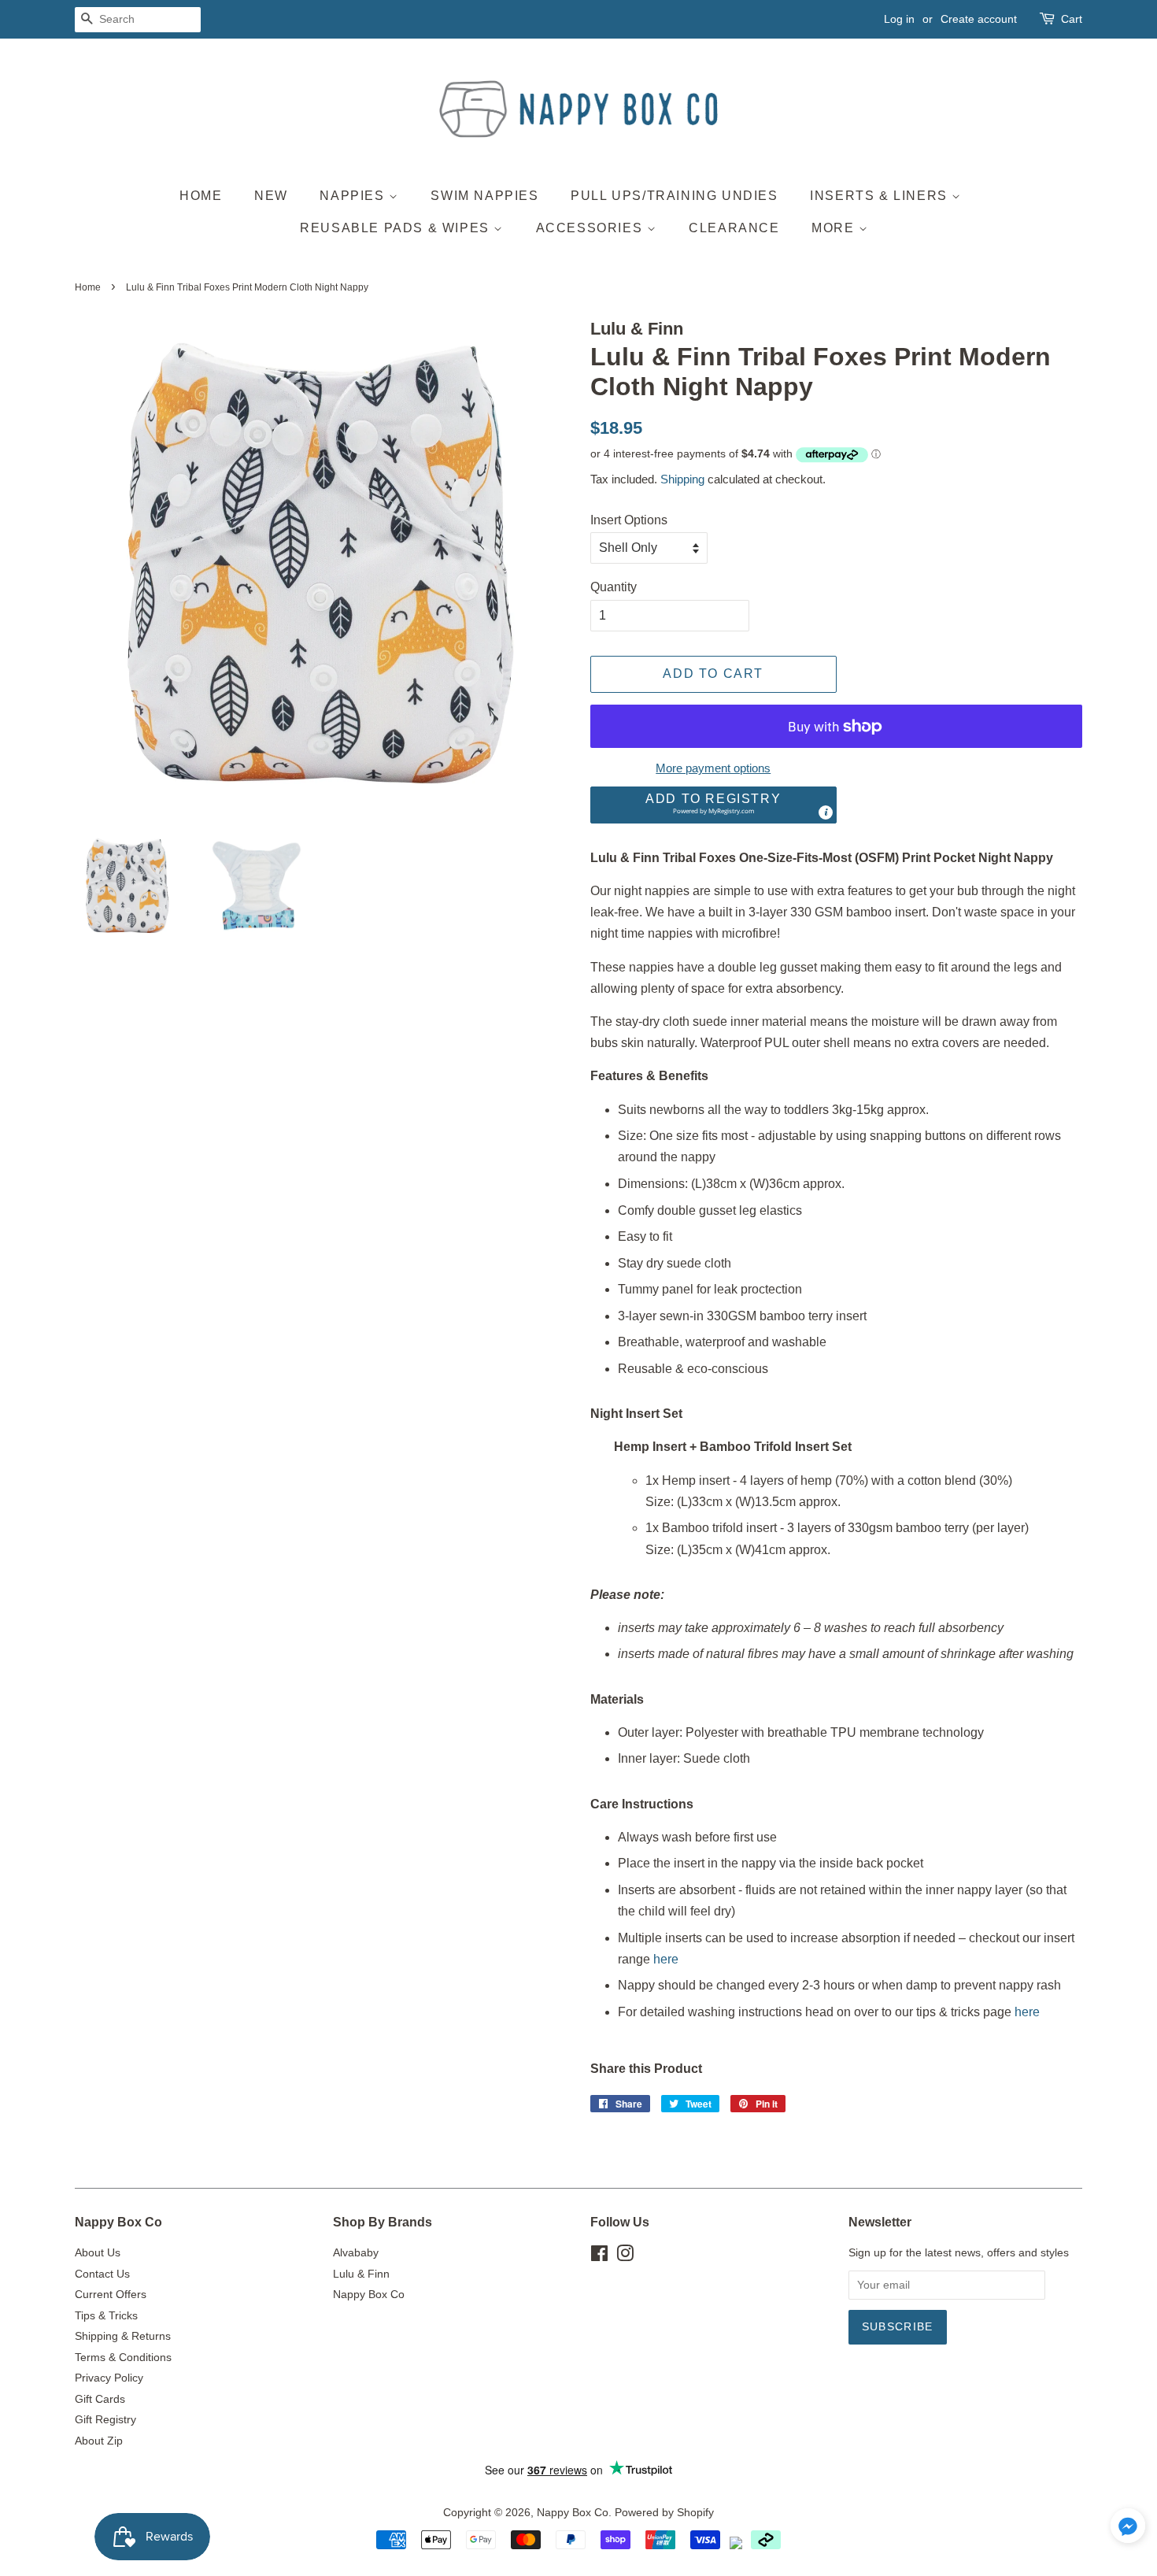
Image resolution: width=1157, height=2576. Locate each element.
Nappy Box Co (369, 2295)
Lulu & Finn (361, 2274)
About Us (98, 2253)
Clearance (734, 228)
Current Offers (111, 2295)
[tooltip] (826, 812)
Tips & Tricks (106, 2316)
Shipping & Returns (123, 2336)
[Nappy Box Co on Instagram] (625, 2257)
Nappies (354, 196)
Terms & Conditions (123, 2358)
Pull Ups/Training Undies (674, 196)
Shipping (682, 479)
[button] (713, 805)
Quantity (614, 587)
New (271, 196)
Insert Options (629, 520)
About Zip (99, 2441)
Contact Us (102, 2274)
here (666, 1959)
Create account (979, 19)
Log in (899, 19)
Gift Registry (105, 2420)
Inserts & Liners (881, 196)
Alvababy (356, 2253)
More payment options (713, 768)
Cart (1072, 19)
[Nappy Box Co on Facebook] (599, 2257)
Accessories (591, 228)
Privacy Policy (109, 2378)
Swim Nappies (484, 196)
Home (201, 196)
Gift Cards (100, 2399)
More (835, 228)
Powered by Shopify (664, 2513)
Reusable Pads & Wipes (397, 228)
